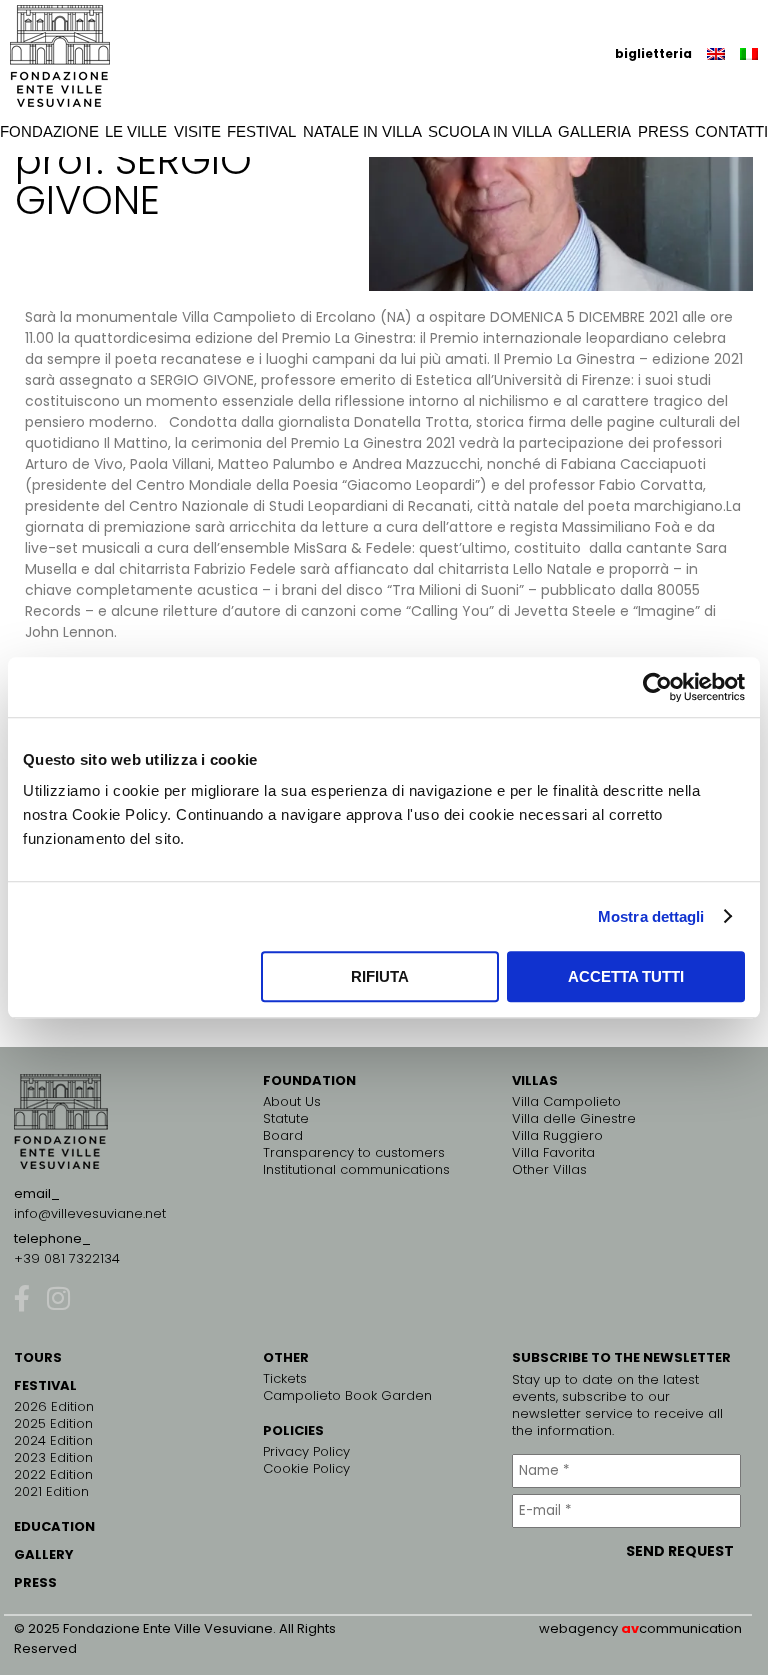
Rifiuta (380, 976)
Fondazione (49, 131)
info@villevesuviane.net (90, 1213)
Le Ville (136, 131)
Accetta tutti (626, 976)
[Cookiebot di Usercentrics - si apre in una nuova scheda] (657, 687)
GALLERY (44, 1554)
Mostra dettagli (651, 916)
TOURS (38, 1357)
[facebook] (22, 1297)
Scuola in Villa (490, 131)
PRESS (35, 1582)
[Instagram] (58, 1297)
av (630, 1628)
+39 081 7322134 (67, 1258)
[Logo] (60, 56)
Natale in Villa (362, 131)
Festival (261, 131)
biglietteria (653, 53)
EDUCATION (54, 1526)
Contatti (731, 131)
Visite (197, 131)
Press (663, 131)
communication (690, 1628)
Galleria (594, 131)
